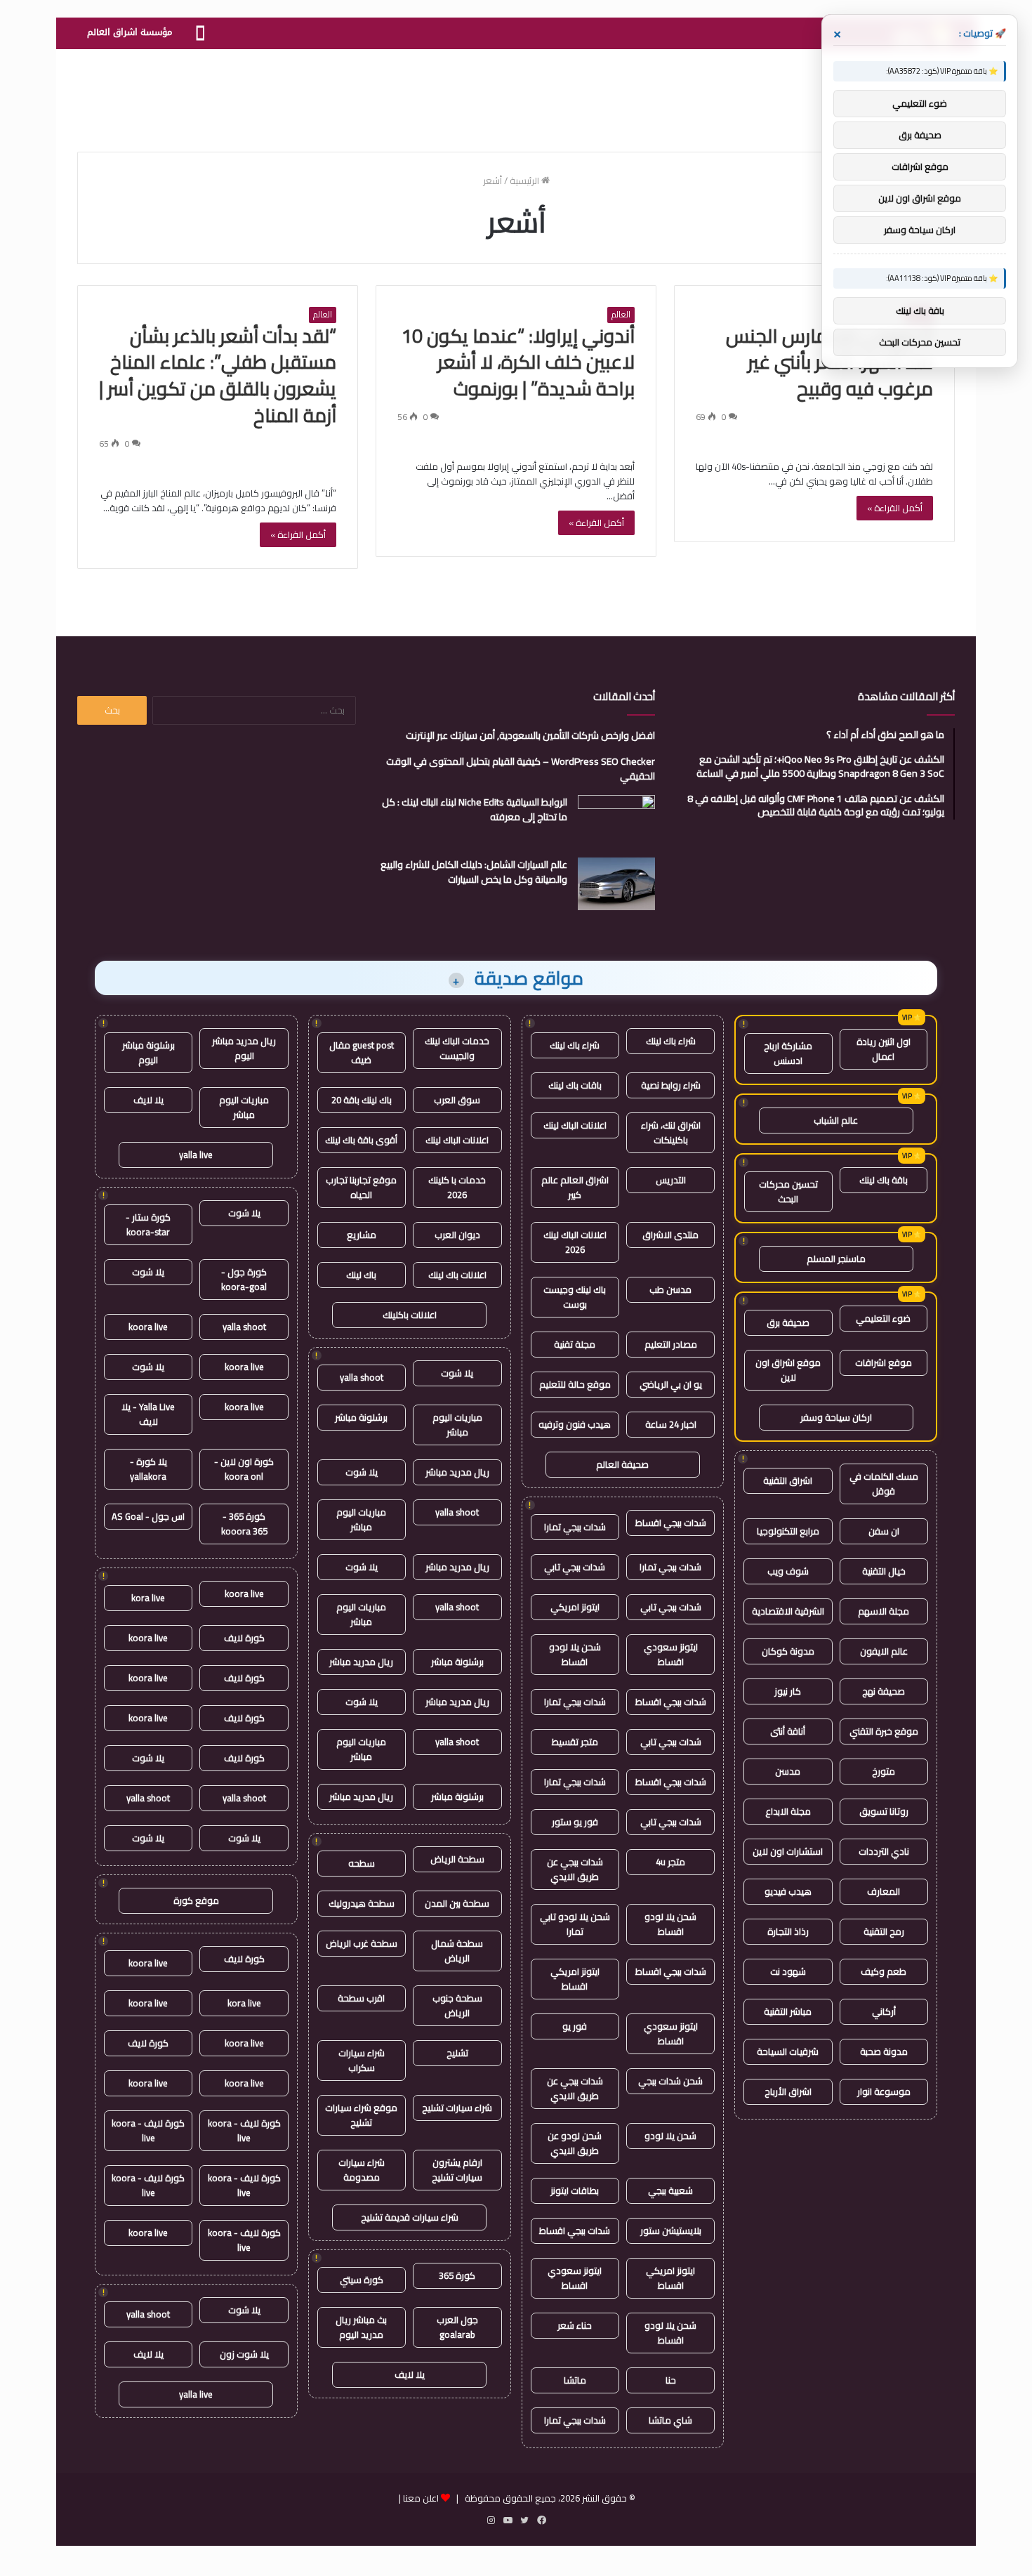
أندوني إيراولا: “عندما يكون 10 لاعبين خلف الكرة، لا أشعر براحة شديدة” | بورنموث (518, 362)
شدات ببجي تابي (575, 1567)
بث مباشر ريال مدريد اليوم (361, 2327)
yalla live (196, 1155)
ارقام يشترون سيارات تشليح (457, 2170)
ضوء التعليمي (883, 1318)
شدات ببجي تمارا (575, 1527)
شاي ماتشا (670, 2420)
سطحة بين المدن (457, 1903)
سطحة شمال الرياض (457, 1951)
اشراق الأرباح (788, 2091)
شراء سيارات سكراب (362, 2060)
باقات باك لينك (575, 1085)
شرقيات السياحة (788, 2051)
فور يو (575, 2026)
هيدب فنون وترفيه (575, 1424)
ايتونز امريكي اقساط (575, 1979)
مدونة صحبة (884, 2051)
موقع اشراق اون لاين (788, 1370)
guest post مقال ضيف (362, 1052)
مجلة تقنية (575, 1344)
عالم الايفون (884, 1651)
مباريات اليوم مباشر (457, 1425)
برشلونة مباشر (361, 1417)
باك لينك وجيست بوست (575, 1297)
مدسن (788, 1771)
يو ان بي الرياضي (671, 1384)
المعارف (884, 1891)
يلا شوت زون (244, 2354)
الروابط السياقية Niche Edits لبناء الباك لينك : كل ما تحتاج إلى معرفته (475, 809)
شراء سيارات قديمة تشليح (410, 2217)
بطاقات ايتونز (575, 2190)
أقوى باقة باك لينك (361, 1140)
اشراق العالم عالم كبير (575, 1187)
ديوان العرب (457, 1235)
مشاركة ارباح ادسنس (788, 1053)
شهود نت (788, 1971)
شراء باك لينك (671, 1041)
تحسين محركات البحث (788, 1191)
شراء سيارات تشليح (457, 2108)
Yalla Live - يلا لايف (148, 1414)
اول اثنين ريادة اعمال (884, 1049)
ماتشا (575, 2380)
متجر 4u (670, 1862)
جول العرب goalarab (457, 2327)
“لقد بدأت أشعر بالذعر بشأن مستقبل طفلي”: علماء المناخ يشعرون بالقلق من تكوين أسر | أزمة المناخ (218, 375)
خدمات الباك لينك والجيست (457, 1048)
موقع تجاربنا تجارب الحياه (361, 1187)
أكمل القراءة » (895, 508)
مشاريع (362, 1235)
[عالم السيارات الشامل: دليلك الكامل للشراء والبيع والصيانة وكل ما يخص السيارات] (616, 884)
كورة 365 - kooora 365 (244, 1524)
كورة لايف (244, 1638)
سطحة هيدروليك (362, 1903)
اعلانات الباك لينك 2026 (575, 1242)
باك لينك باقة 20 (362, 1100)
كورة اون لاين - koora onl (244, 1469)
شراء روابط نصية (671, 1085)
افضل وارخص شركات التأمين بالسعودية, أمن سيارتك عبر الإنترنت (530, 735)
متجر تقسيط (575, 1742)
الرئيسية (525, 180)
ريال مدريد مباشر (457, 1472)
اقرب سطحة (361, 1998)
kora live (148, 1598)
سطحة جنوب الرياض (457, 2005)
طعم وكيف (884, 1971)
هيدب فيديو (788, 1891)
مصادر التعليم (671, 1344)
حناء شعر (575, 2325)
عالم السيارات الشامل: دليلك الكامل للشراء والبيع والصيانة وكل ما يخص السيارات (474, 872)
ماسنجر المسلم (836, 1259)
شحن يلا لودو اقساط (575, 1654)
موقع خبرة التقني (884, 1731)
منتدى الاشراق (670, 1235)
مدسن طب (670, 1289)
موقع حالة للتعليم (575, 1384)
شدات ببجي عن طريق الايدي (575, 1869)
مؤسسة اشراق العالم (130, 32)
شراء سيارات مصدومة (362, 2170)
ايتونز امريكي (575, 1607)
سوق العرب (457, 1100)
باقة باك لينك (884, 1180)
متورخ (884, 1771)
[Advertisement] (516, 95)
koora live (148, 1327)
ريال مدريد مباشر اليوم (244, 1048)
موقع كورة (196, 1900)
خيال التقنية (884, 1571)
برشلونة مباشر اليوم (148, 1052)
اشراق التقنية (788, 1480)
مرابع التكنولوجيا (788, 1531)
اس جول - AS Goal (148, 1516)
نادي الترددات (884, 1851)
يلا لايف (410, 2374)
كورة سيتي (362, 2280)
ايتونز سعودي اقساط (671, 1654)
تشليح (457, 2053)
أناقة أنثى (788, 1731)
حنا (671, 2380)
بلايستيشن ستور (671, 2230)
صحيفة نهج (884, 1691)
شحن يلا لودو (670, 2136)
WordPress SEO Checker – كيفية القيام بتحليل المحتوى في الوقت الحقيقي (521, 769)
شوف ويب (788, 1571)
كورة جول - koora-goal (244, 1279)
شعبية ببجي (670, 2190)
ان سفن (884, 1531)
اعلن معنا (421, 2498)
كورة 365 (457, 2275)
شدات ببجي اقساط (671, 1523)
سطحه (362, 1863)
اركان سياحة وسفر (836, 1417)
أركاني (884, 2011)
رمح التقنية (884, 1931)
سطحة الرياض (457, 1859)
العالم (621, 315)
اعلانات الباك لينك (575, 1125)
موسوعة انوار (884, 2091)
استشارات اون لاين (788, 1851)
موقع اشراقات (884, 1362)
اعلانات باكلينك (410, 1315)
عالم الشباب (836, 1120)
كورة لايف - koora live (244, 2130)
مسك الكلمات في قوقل (884, 1484)
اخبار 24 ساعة (671, 1424)
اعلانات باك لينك (457, 1275)
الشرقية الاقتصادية (788, 1611)
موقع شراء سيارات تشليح (361, 2115)
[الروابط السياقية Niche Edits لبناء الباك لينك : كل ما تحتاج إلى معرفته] (616, 821)
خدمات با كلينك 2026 (457, 1187)
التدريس (671, 1180)
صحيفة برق (788, 1322)
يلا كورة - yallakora (148, 1469)
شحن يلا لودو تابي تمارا (575, 1924)
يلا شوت (457, 1373)
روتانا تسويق (884, 1811)
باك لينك (361, 1275)
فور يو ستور (575, 1822)
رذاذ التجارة (788, 1931)
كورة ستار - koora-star (148, 1224)
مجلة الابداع (788, 1811)
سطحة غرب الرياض (362, 1943)
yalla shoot (362, 1377)
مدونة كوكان (788, 1651)
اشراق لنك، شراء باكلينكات (671, 1132)
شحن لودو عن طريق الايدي (575, 2143)
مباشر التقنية (788, 2011)
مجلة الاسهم (884, 1611)
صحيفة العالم (622, 1464)
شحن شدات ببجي (670, 2081)
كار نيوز (788, 1691)
